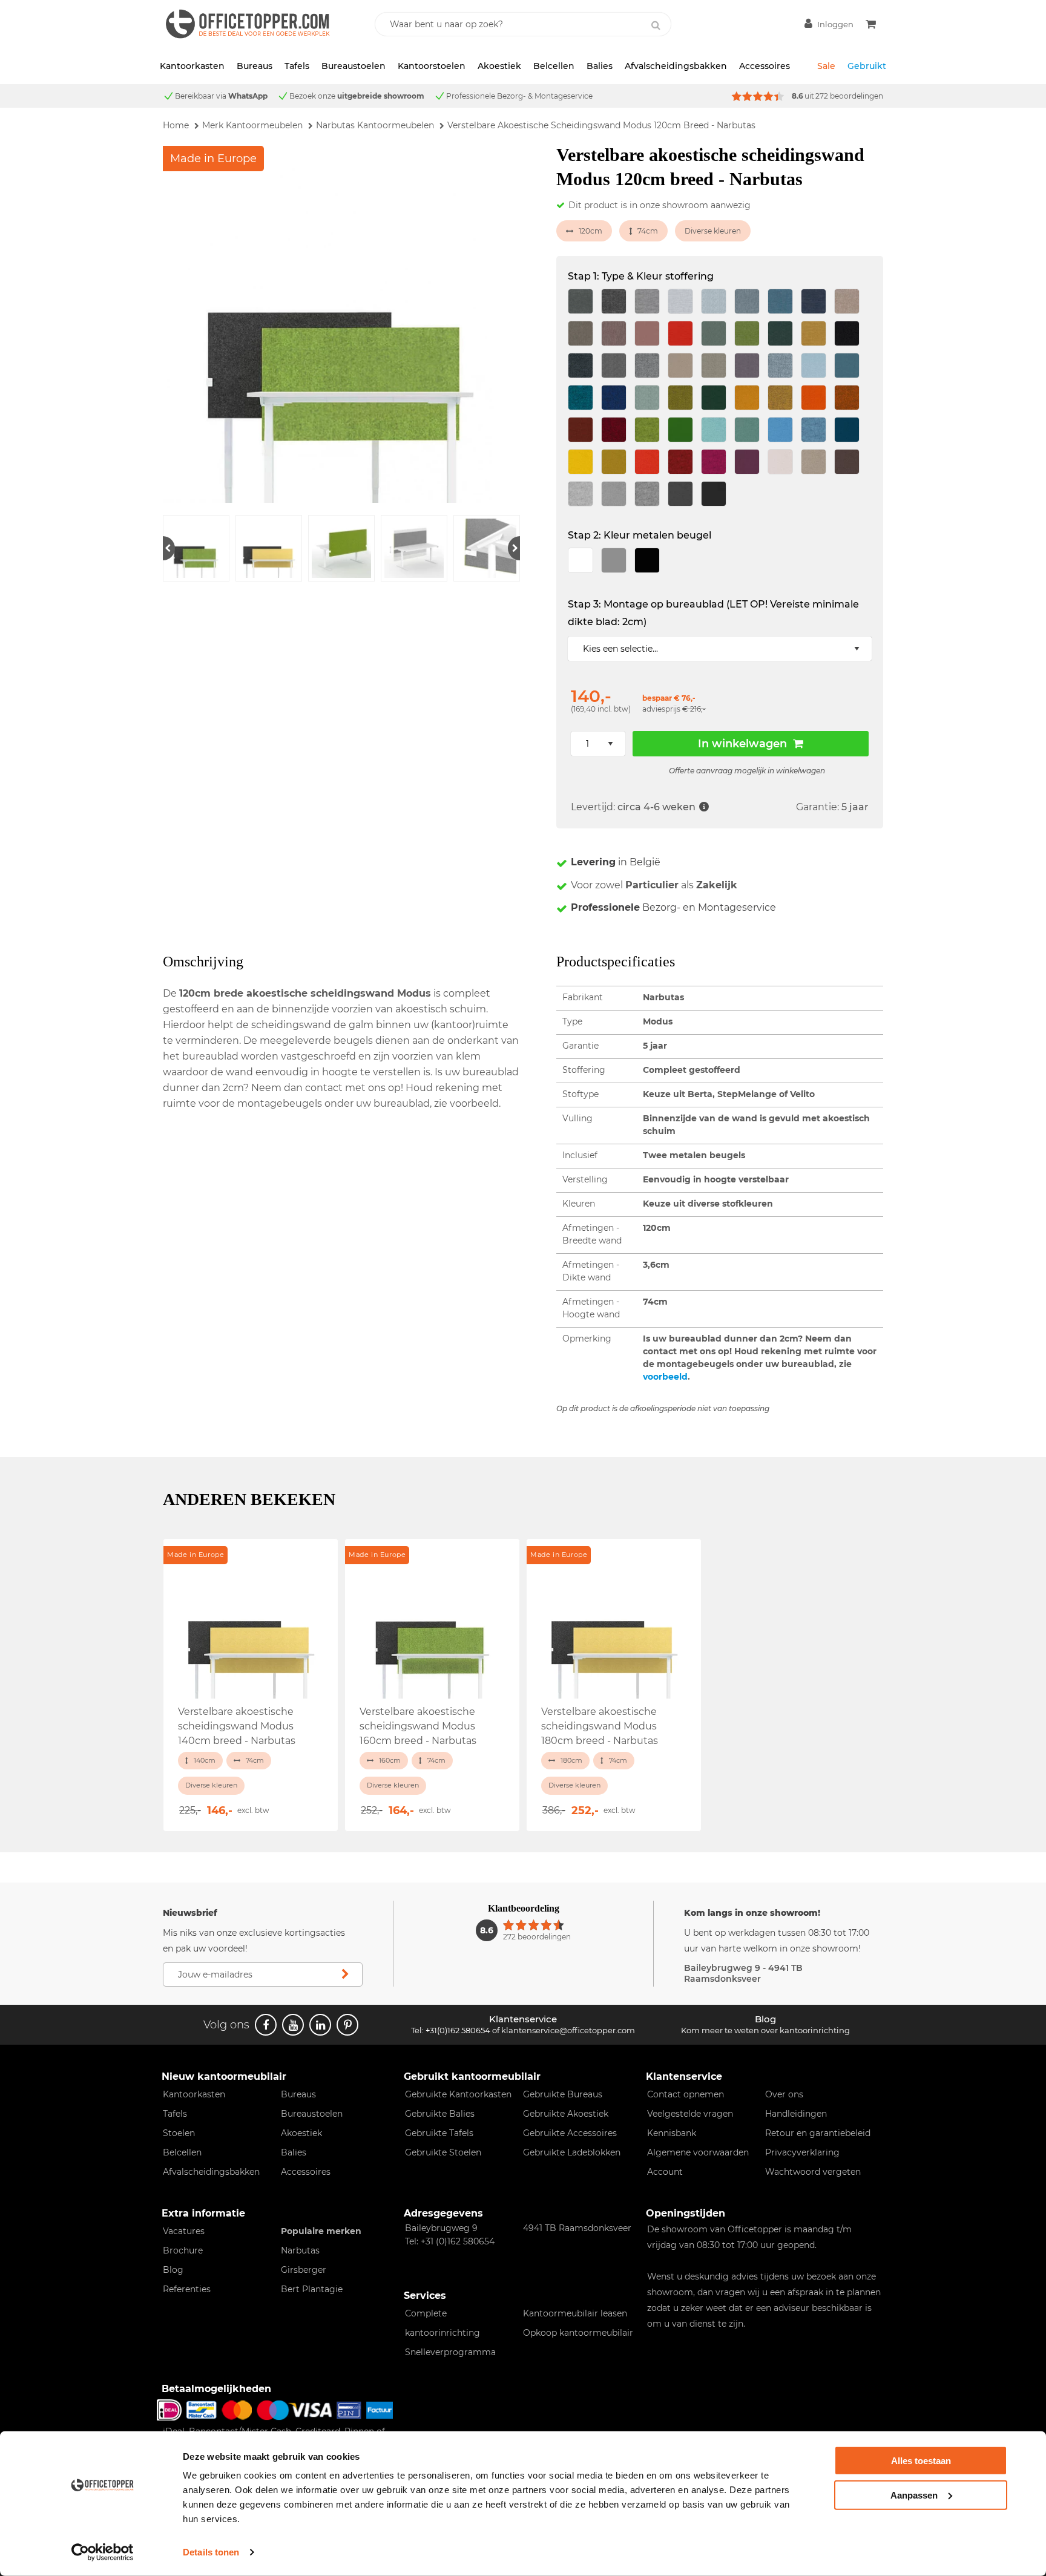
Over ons (784, 2094)
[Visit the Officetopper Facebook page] (266, 2025)
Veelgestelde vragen (690, 2114)
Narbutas (300, 2250)
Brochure (183, 2250)
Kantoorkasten (192, 66)
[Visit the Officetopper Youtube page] (293, 2025)
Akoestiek (499, 66)
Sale (826, 66)
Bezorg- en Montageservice (673, 907)
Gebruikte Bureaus (563, 2094)
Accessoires (765, 66)
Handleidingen (796, 2114)
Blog (173, 2270)
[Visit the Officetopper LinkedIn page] (320, 2025)
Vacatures (184, 2231)
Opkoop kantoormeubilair (578, 2333)
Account (665, 2172)
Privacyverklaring (802, 2152)
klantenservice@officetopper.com (568, 2030)
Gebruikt (867, 66)
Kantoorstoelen (432, 66)
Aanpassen (914, 2495)
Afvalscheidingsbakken (676, 66)
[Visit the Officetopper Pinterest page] (347, 2025)
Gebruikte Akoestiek (566, 2114)
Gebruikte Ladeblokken (572, 2152)
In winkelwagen (742, 744)
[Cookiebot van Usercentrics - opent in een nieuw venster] (103, 2552)
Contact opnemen (686, 2094)
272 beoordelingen (849, 96)
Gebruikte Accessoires (570, 2133)
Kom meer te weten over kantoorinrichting (765, 2030)
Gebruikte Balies (440, 2114)
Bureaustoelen (354, 66)
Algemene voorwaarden (698, 2152)
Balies (600, 66)
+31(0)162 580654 (458, 2030)
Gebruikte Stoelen (443, 2152)
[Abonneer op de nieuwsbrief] (345, 1975)
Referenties (187, 2289)
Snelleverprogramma (450, 2352)
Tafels (297, 66)
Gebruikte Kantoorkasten (458, 2094)
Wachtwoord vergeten (813, 2172)
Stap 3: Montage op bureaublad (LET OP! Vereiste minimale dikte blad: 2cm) (713, 613)
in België (616, 862)
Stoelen (179, 2133)
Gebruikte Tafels (439, 2133)
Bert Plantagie (312, 2289)
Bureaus (255, 66)
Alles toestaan (921, 2461)
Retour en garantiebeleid (818, 2133)
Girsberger (304, 2270)
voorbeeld (665, 1377)
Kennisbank (672, 2133)
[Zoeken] (656, 25)
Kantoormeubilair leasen (575, 2313)
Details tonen (211, 2552)
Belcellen (554, 66)
